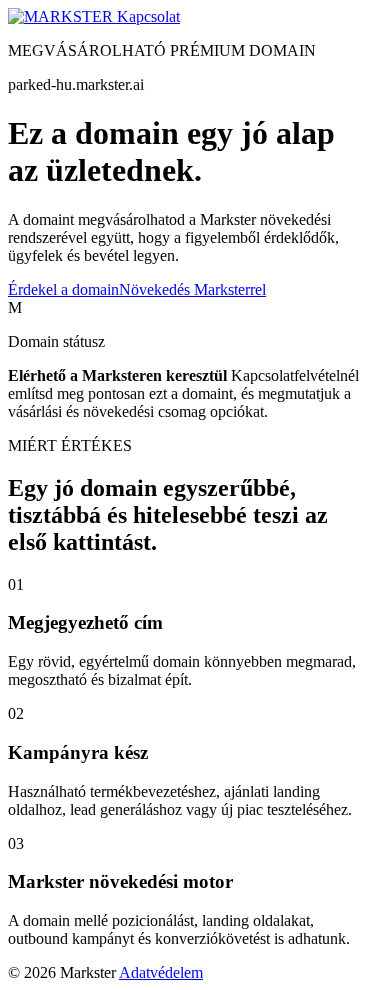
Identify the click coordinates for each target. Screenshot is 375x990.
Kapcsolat (148, 16)
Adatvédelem (161, 972)
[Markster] (62, 16)
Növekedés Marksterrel (192, 289)
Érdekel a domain (63, 289)
